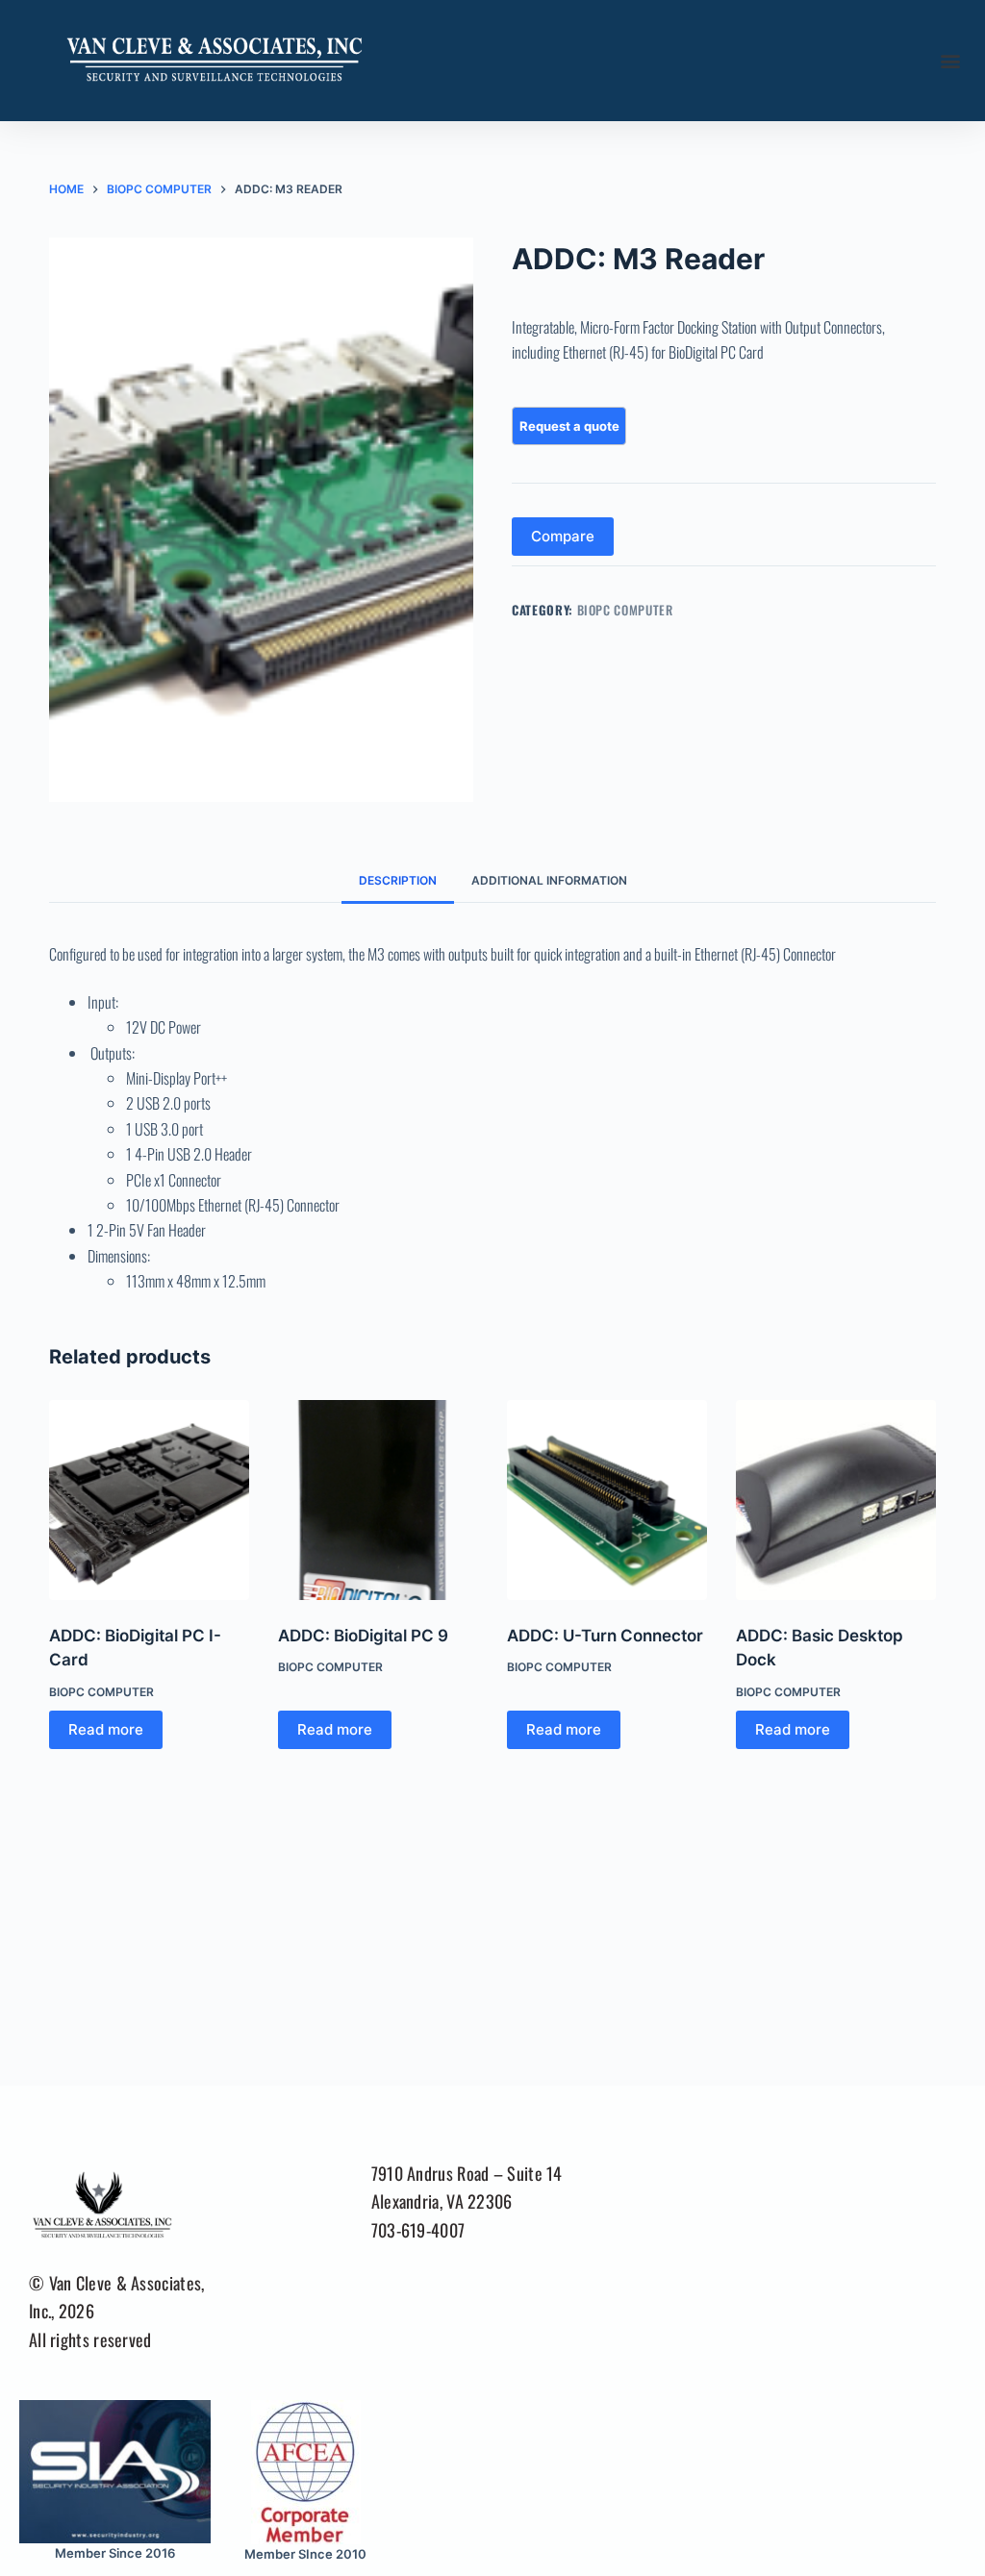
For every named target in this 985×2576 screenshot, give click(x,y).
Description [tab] (398, 880)
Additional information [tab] (549, 880)
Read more (106, 1729)
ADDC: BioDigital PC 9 (363, 1636)
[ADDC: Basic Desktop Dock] (836, 1500)
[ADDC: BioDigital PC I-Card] (149, 1500)
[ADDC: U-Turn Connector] (607, 1500)
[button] (950, 61)
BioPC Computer (625, 610)
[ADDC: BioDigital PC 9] (378, 1500)
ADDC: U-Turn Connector (605, 1636)
